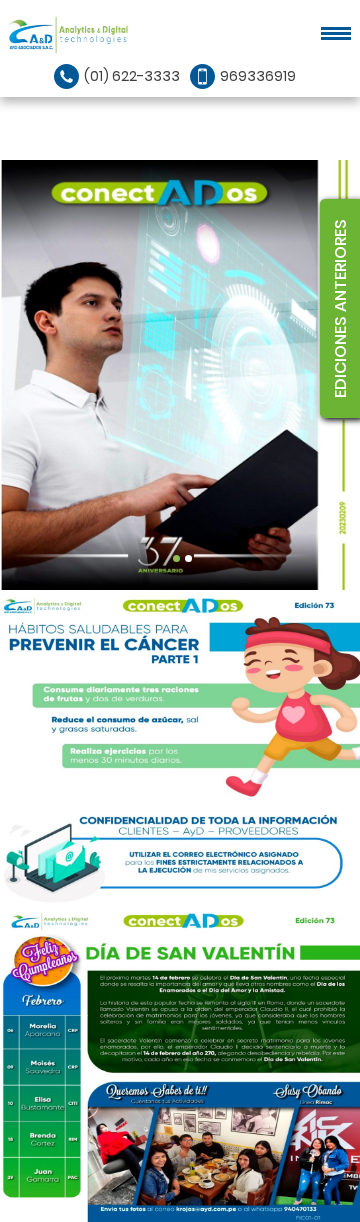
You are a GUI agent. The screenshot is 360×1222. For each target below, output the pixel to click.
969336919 (258, 76)
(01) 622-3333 (132, 76)
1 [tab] (176, 558)
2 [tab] (188, 558)
